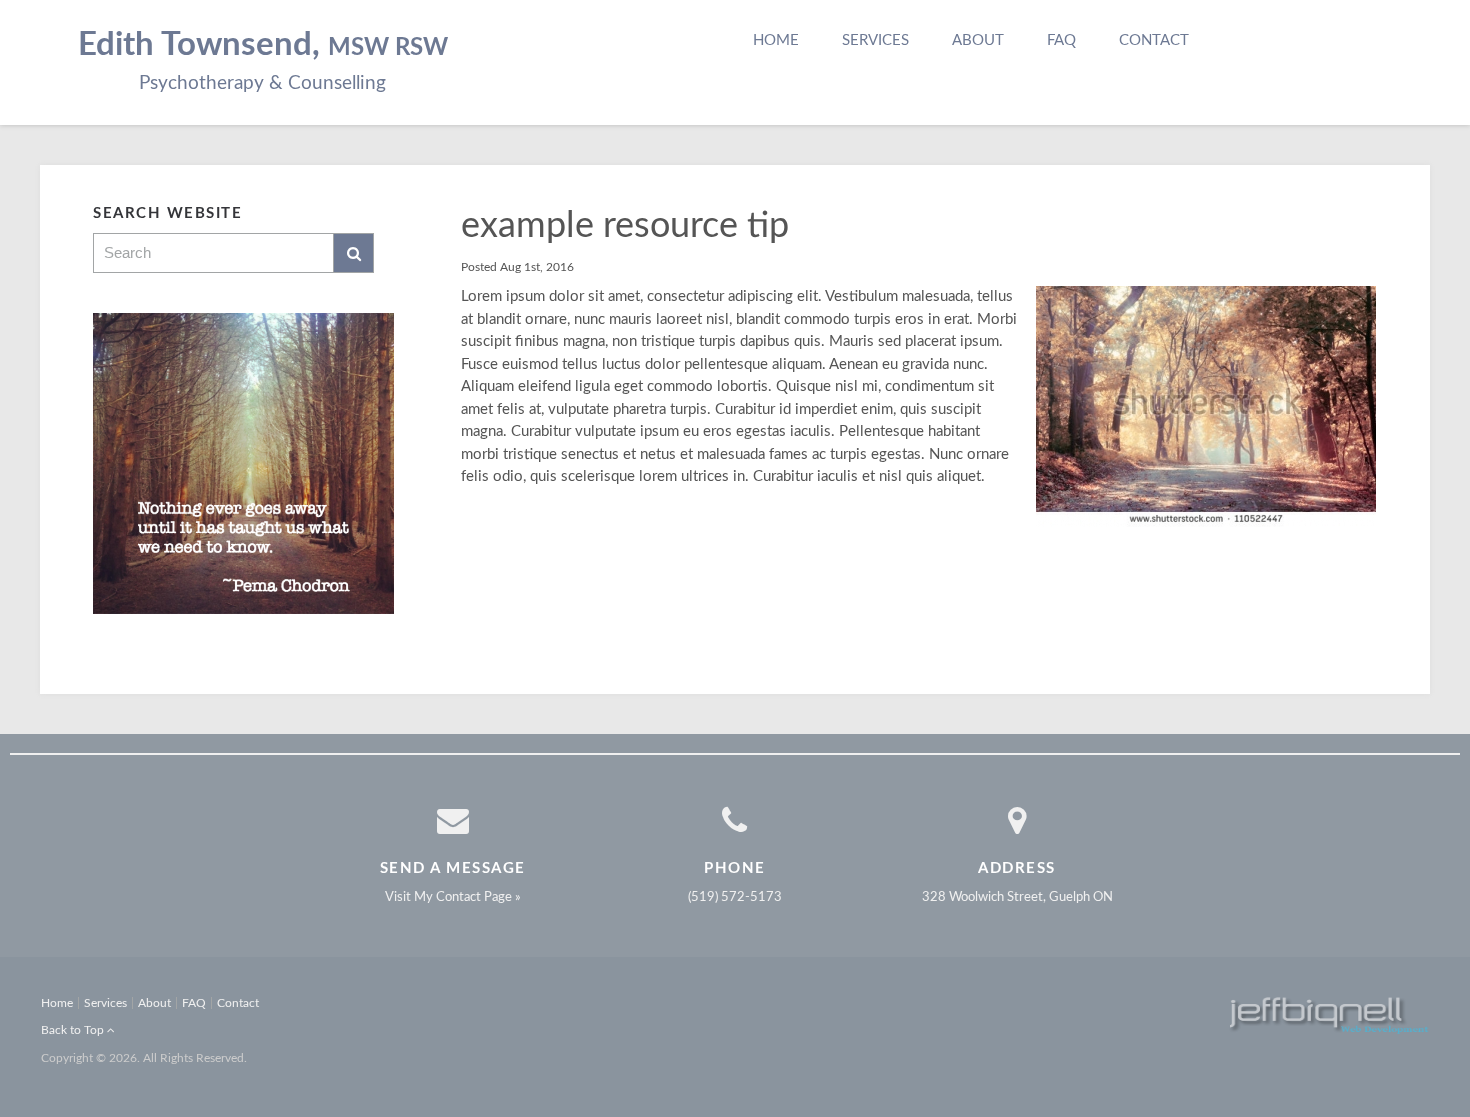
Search (354, 253)
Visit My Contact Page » (453, 897)
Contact (1154, 40)
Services (875, 40)
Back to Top (74, 1030)
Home (776, 40)
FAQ (1061, 40)
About (978, 40)
